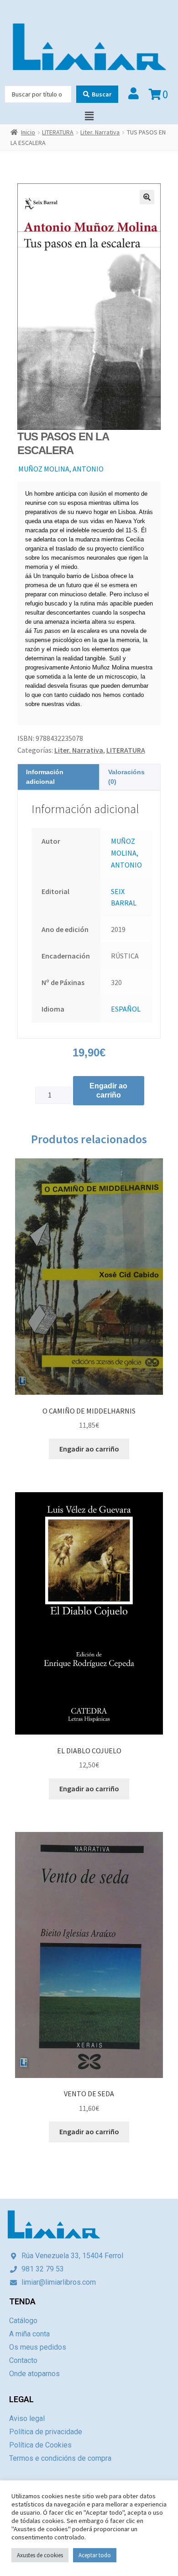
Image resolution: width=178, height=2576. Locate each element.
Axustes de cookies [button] (40, 2555)
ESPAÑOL (126, 1009)
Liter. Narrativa (100, 132)
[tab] (58, 777)
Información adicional (45, 777)
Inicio (28, 132)
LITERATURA (58, 132)
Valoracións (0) (126, 777)
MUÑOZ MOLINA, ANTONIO (61, 469)
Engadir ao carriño (108, 1090)
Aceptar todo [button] (95, 2555)
